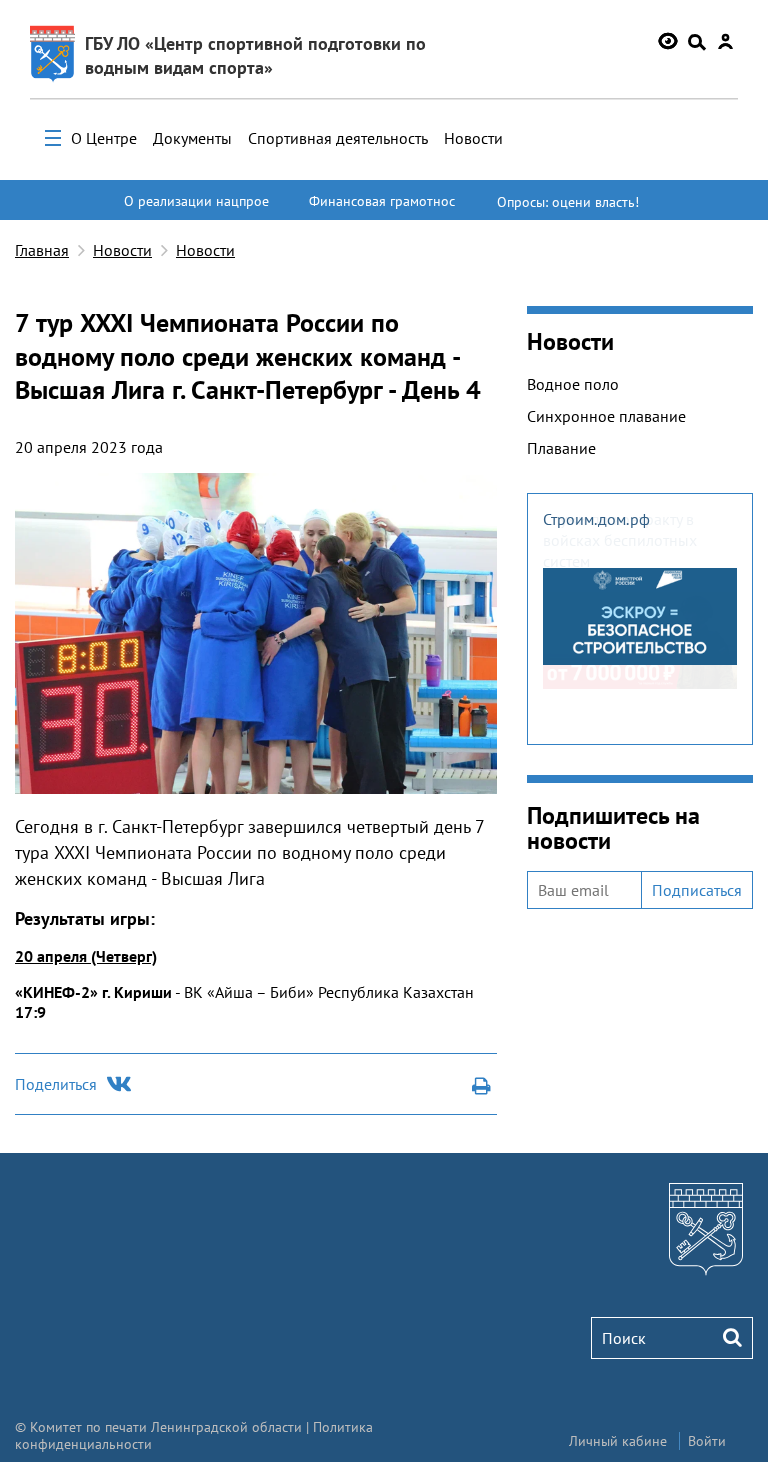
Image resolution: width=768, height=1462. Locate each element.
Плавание (561, 448)
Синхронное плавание (606, 416)
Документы (192, 138)
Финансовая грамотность (382, 210)
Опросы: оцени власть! (568, 202)
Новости (473, 138)
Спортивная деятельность (338, 138)
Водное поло (573, 384)
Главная (42, 250)
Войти (707, 1441)
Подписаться (697, 890)
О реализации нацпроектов (196, 210)
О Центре (104, 138)
